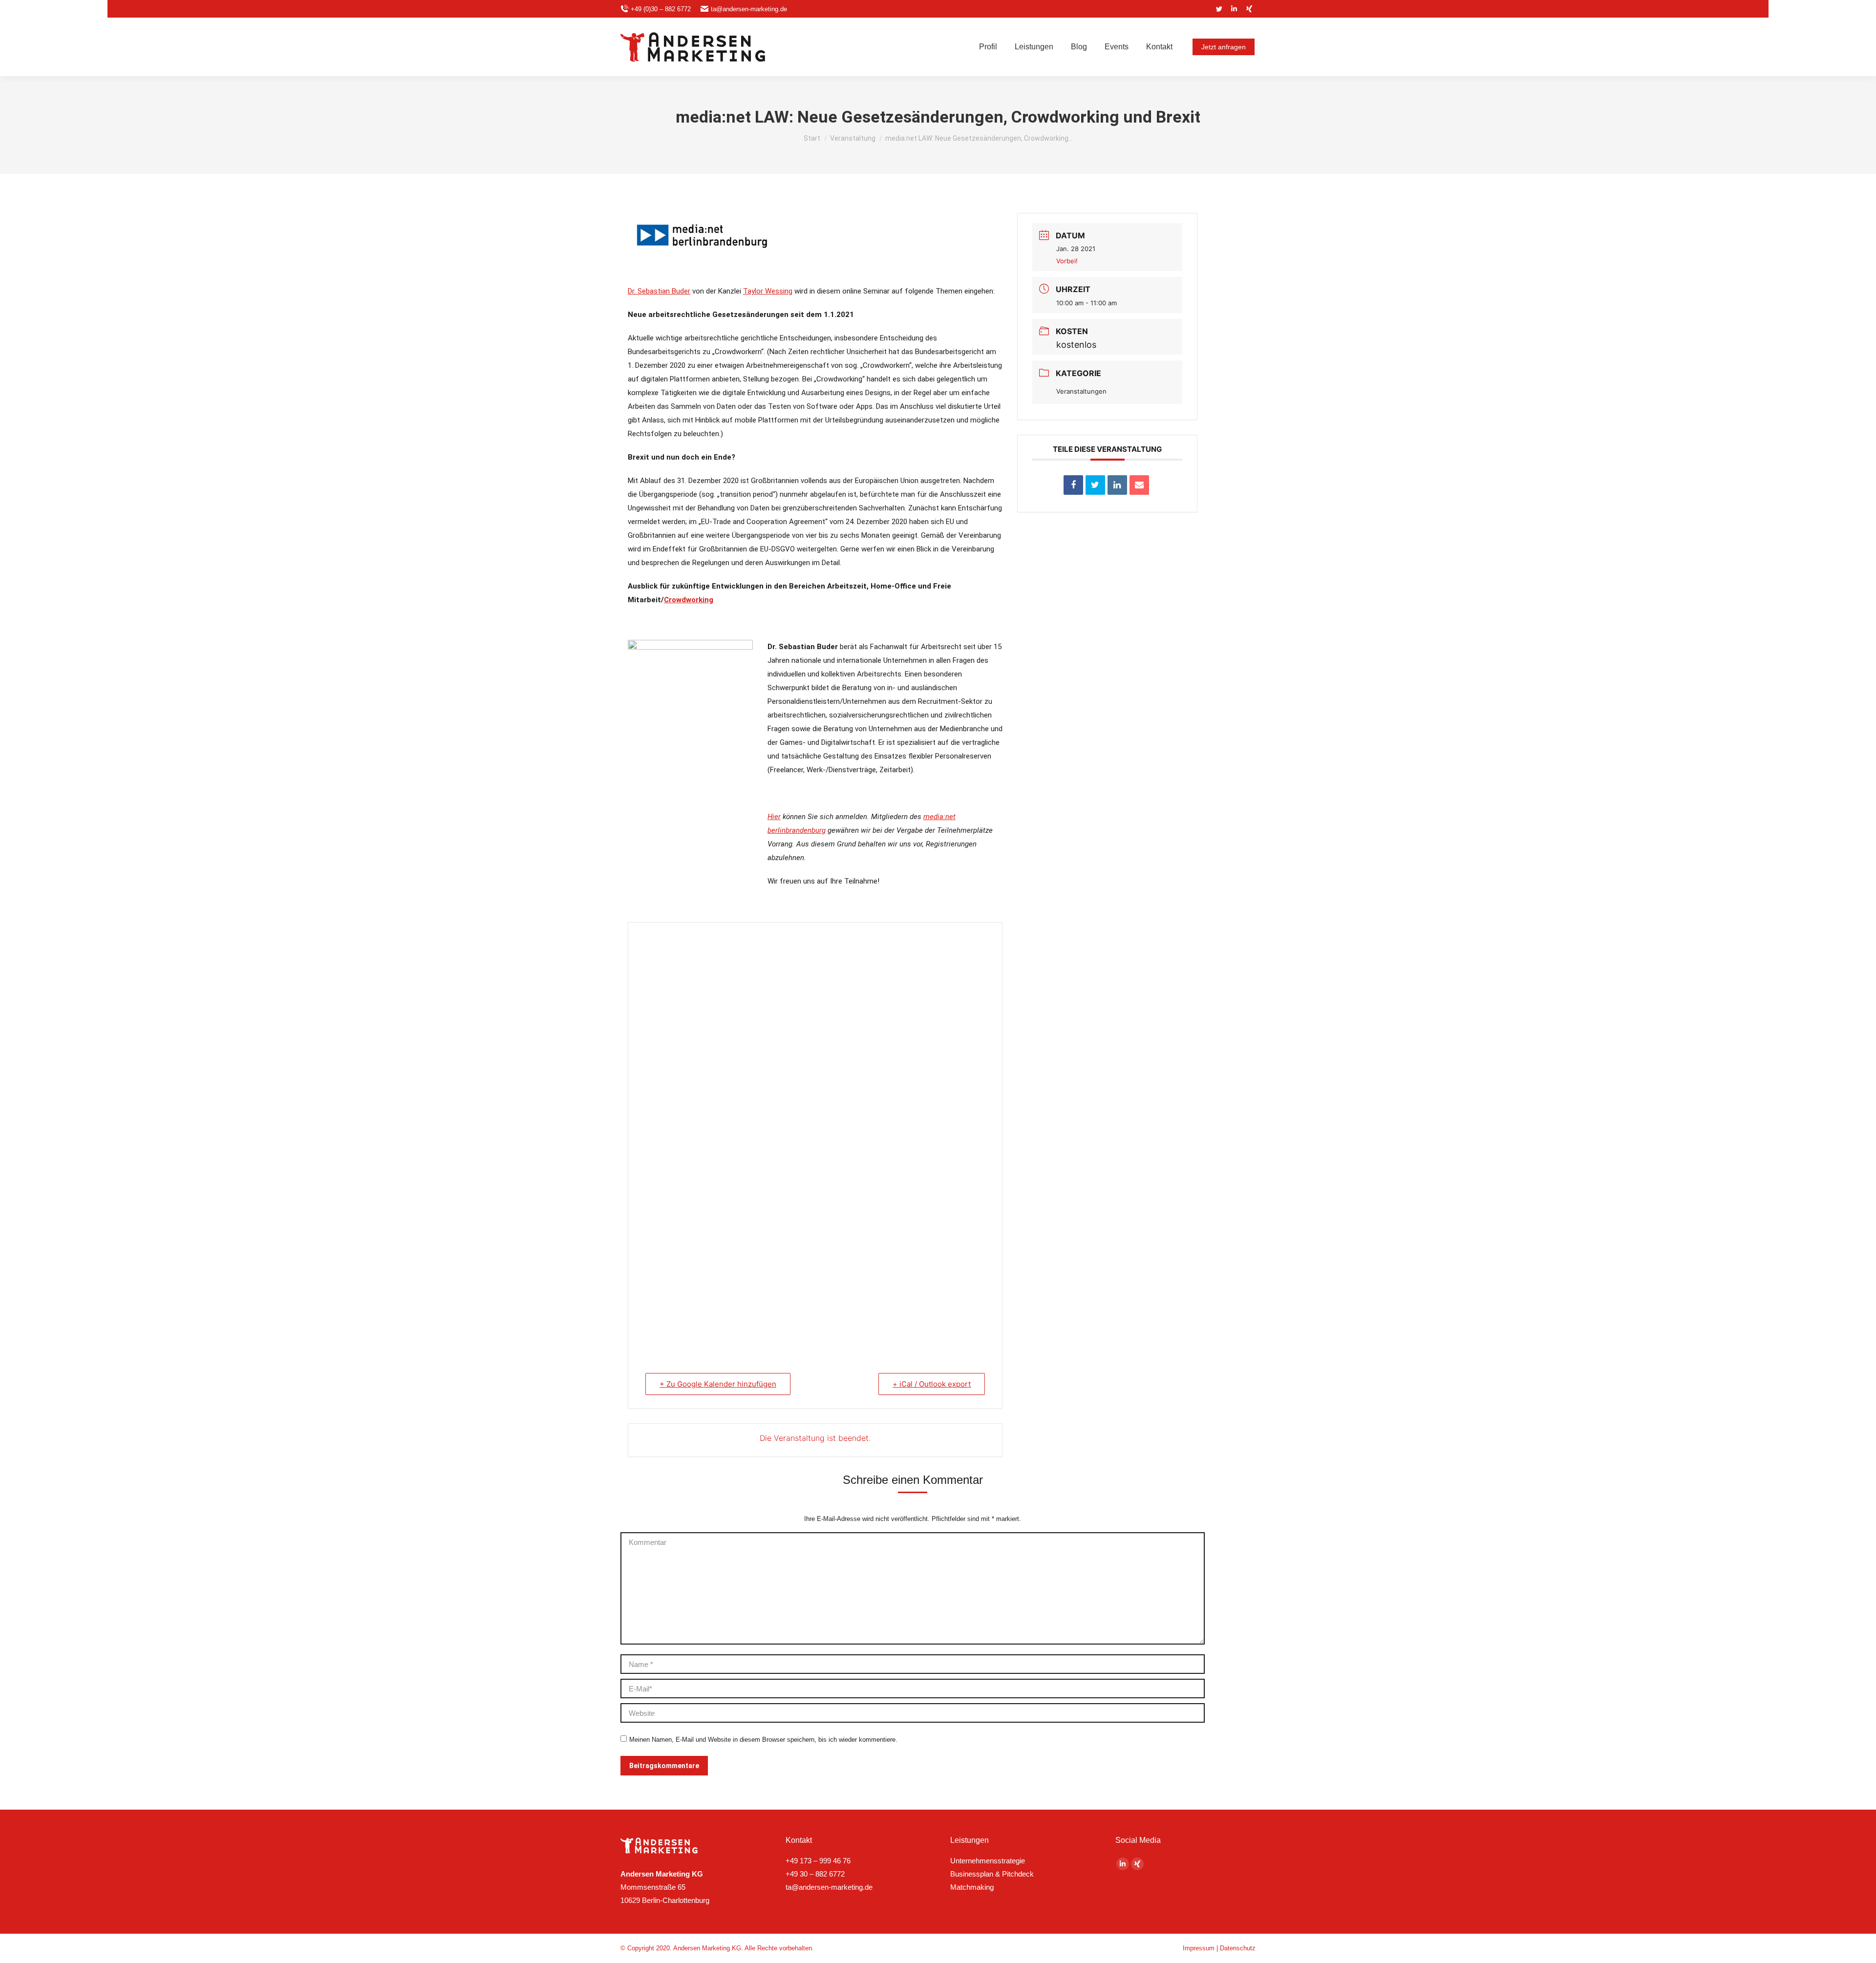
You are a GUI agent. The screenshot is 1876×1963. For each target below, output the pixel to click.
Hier (774, 817)
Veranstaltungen (1081, 391)
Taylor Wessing (768, 291)
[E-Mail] (1139, 485)
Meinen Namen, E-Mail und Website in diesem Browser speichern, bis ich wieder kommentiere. (763, 1740)
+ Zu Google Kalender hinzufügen (718, 1384)
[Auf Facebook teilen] (1073, 485)
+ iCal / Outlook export (932, 1384)
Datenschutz (1238, 1948)
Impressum (1199, 1948)
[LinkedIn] (1117, 485)
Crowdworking (689, 600)
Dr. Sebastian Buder (659, 291)
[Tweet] (1095, 485)
